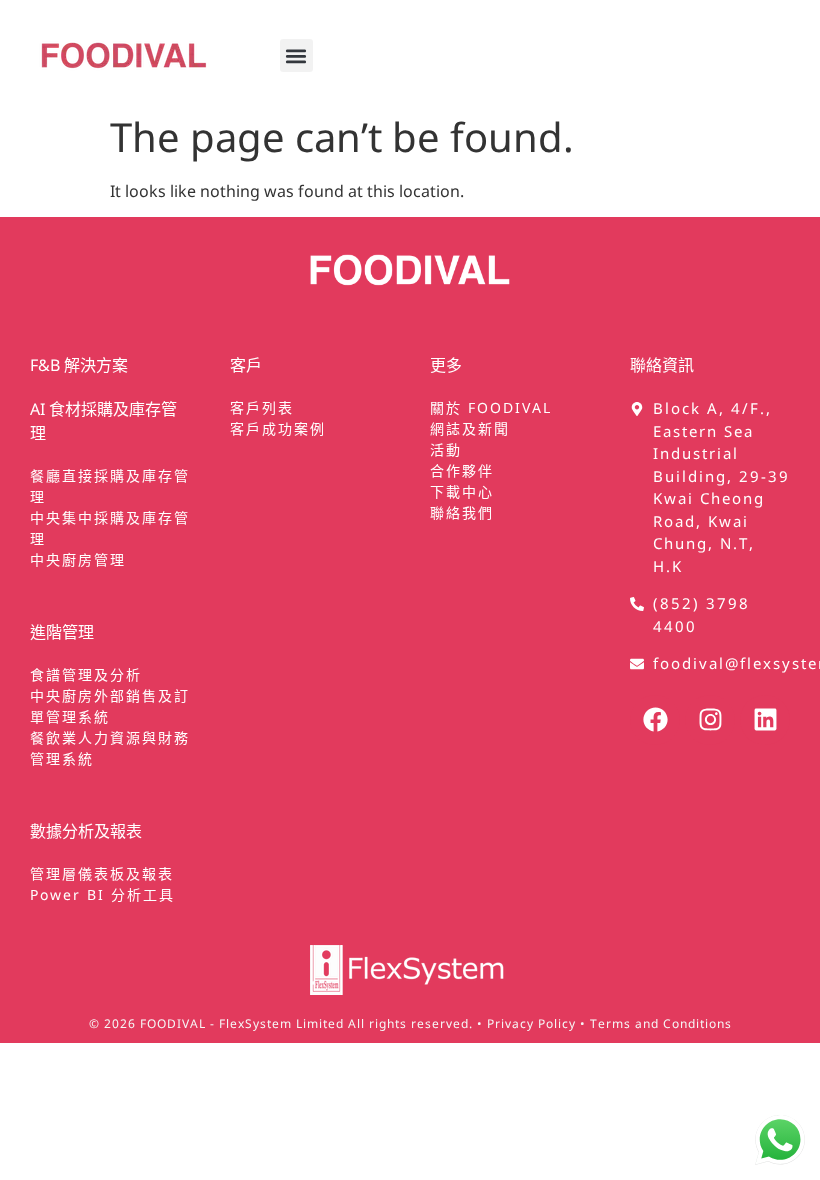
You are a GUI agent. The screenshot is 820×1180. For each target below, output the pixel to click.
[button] (296, 55)
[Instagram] (710, 720)
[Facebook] (655, 720)
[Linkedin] (765, 720)
